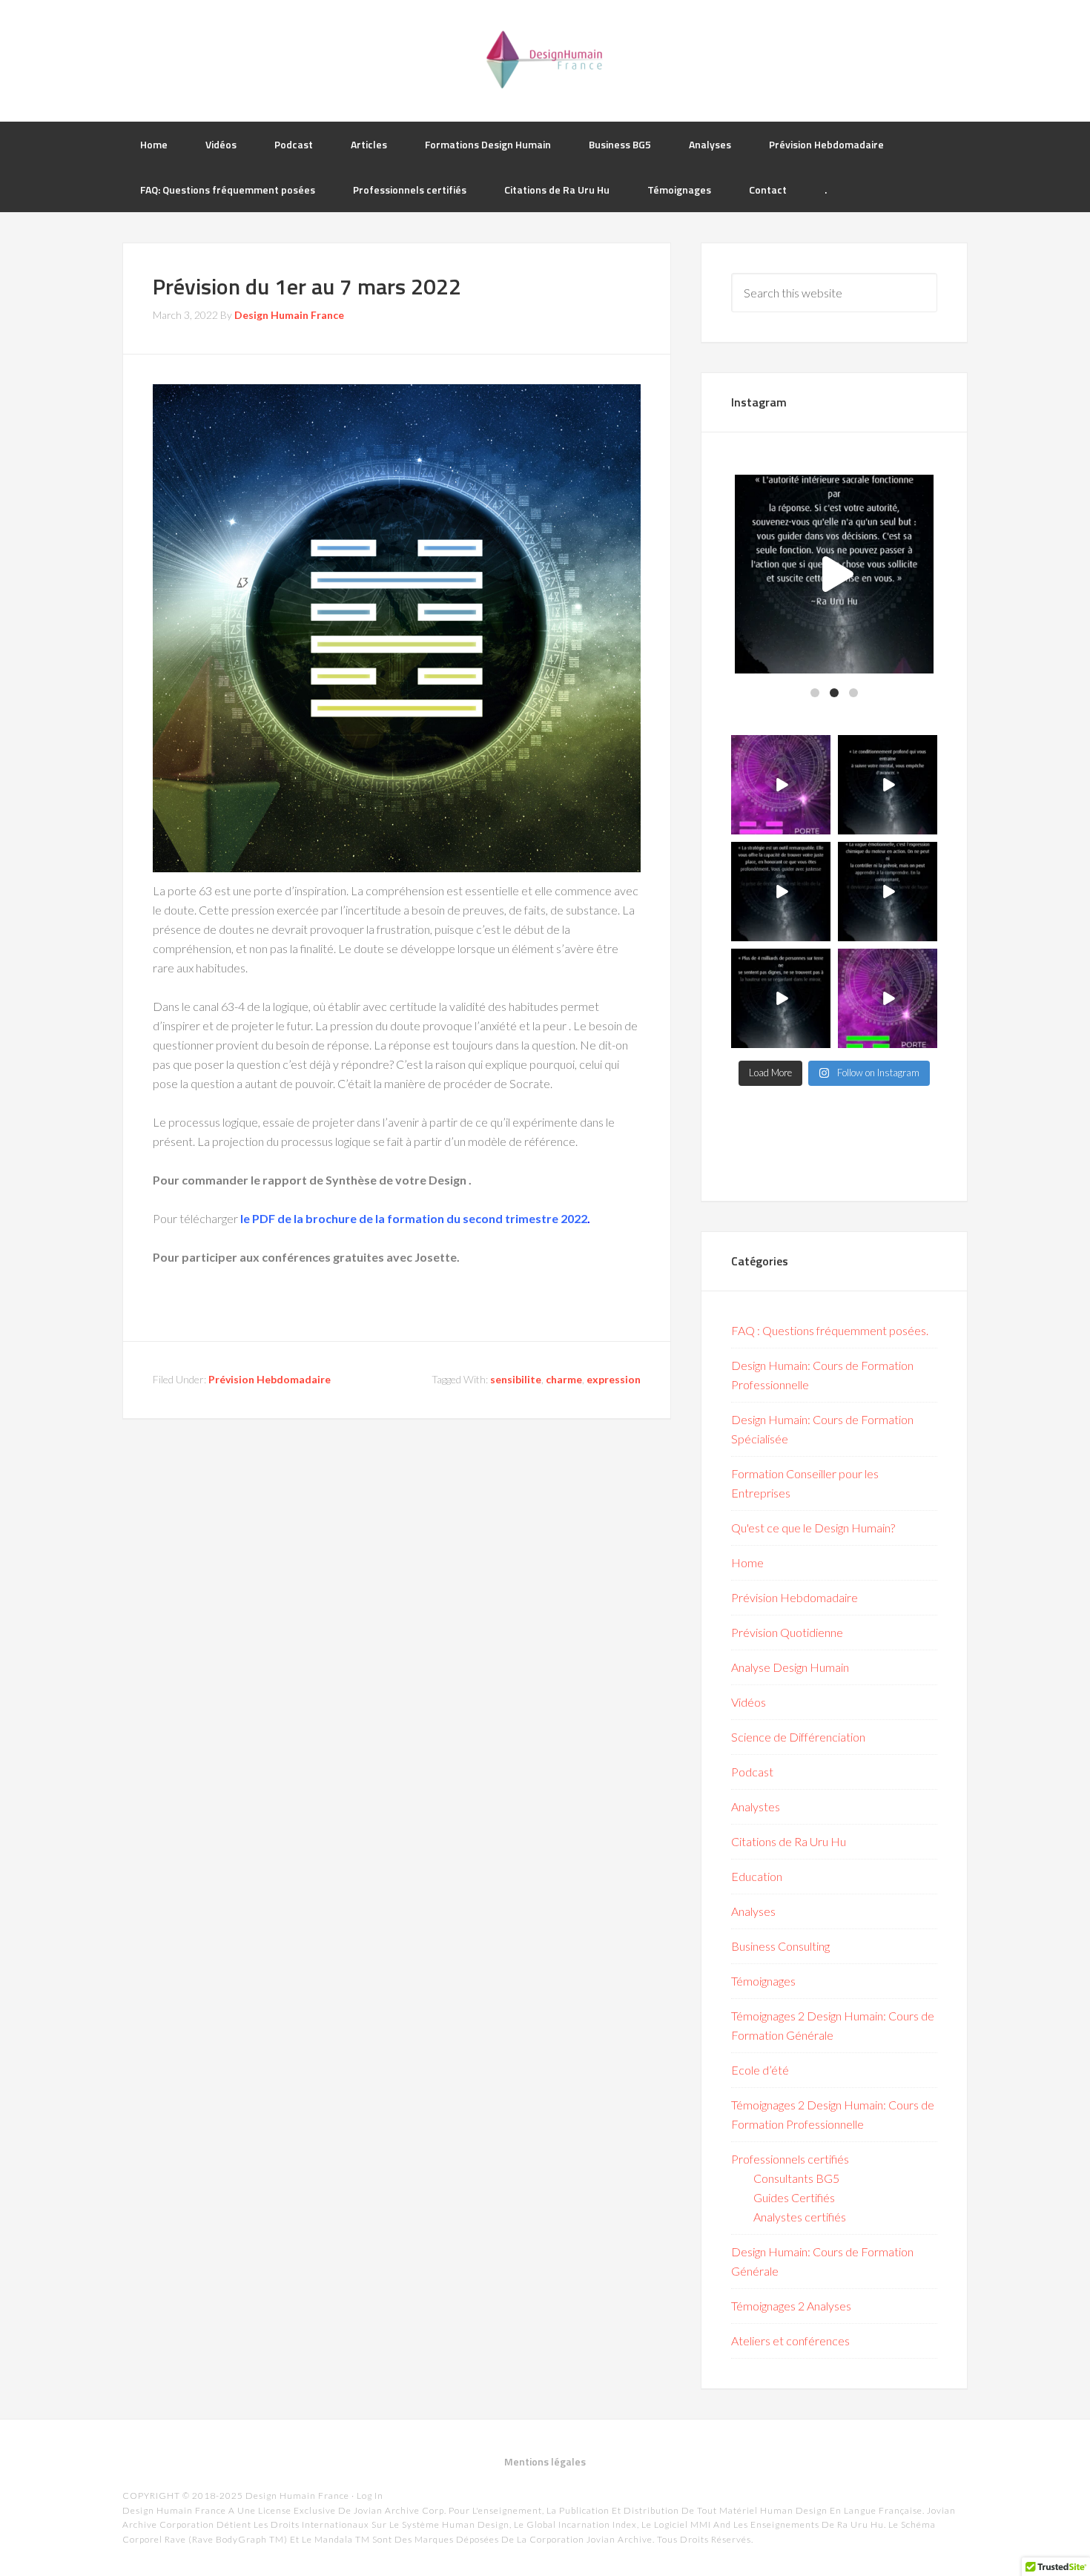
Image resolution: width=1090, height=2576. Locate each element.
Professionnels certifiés (790, 2159)
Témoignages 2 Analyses (791, 2306)
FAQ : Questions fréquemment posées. (830, 1330)
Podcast (752, 1772)
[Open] (834, 574)
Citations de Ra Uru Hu (789, 1841)
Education (757, 1876)
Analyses (753, 1911)
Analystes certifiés (800, 2217)
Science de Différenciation (798, 1737)
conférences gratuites (323, 1257)
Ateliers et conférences (790, 2341)
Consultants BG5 (796, 2178)
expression (614, 1379)
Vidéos (749, 1702)
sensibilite (516, 1379)
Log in (370, 2496)
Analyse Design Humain (790, 1667)
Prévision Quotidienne (787, 1632)
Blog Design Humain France (545, 59)
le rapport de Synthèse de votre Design (360, 1180)
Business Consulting (780, 1946)
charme (564, 1379)
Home (747, 1562)
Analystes (756, 1806)
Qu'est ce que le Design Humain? (813, 1528)
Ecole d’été (760, 2070)
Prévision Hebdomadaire (270, 1379)
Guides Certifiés (794, 2197)
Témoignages (763, 1981)
